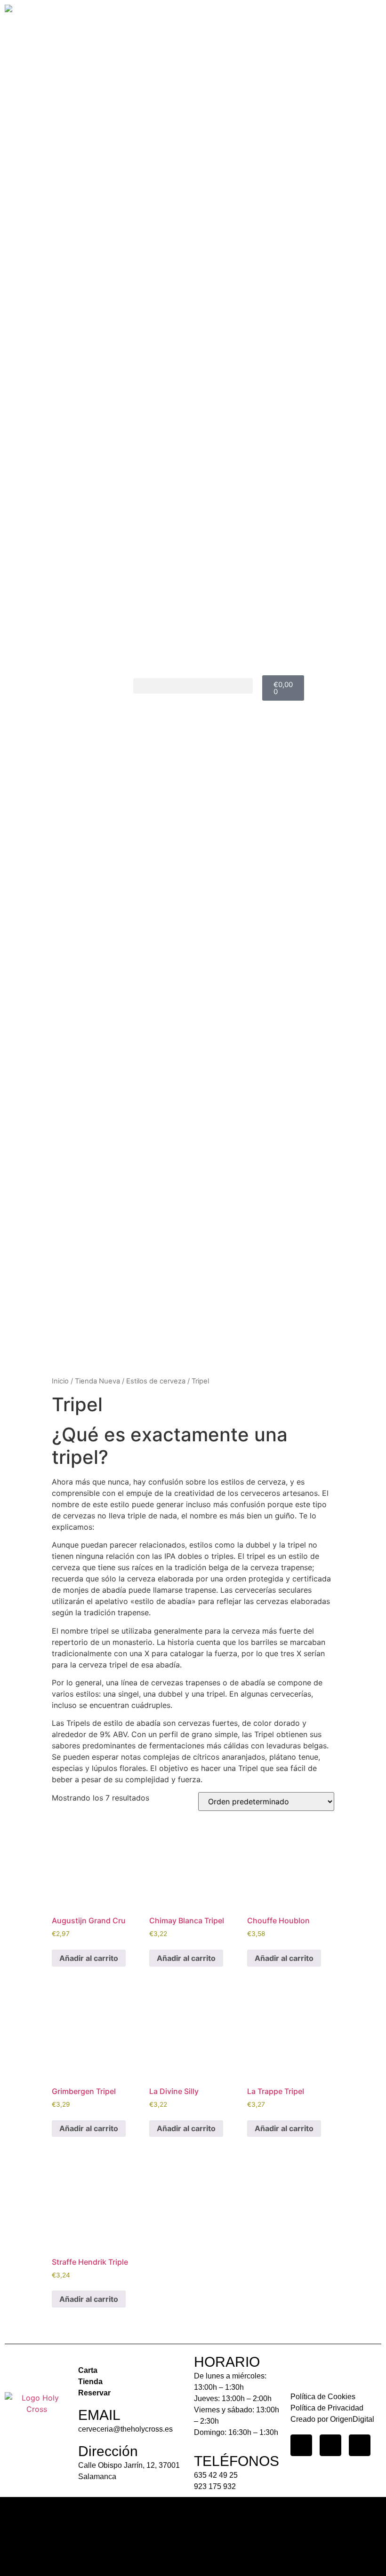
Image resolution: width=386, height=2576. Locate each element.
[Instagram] (301, 2445)
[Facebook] (330, 2445)
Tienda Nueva (97, 1381)
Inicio (60, 1381)
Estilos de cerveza (156, 1381)
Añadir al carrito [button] (89, 1958)
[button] (193, 686)
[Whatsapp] (360, 2445)
